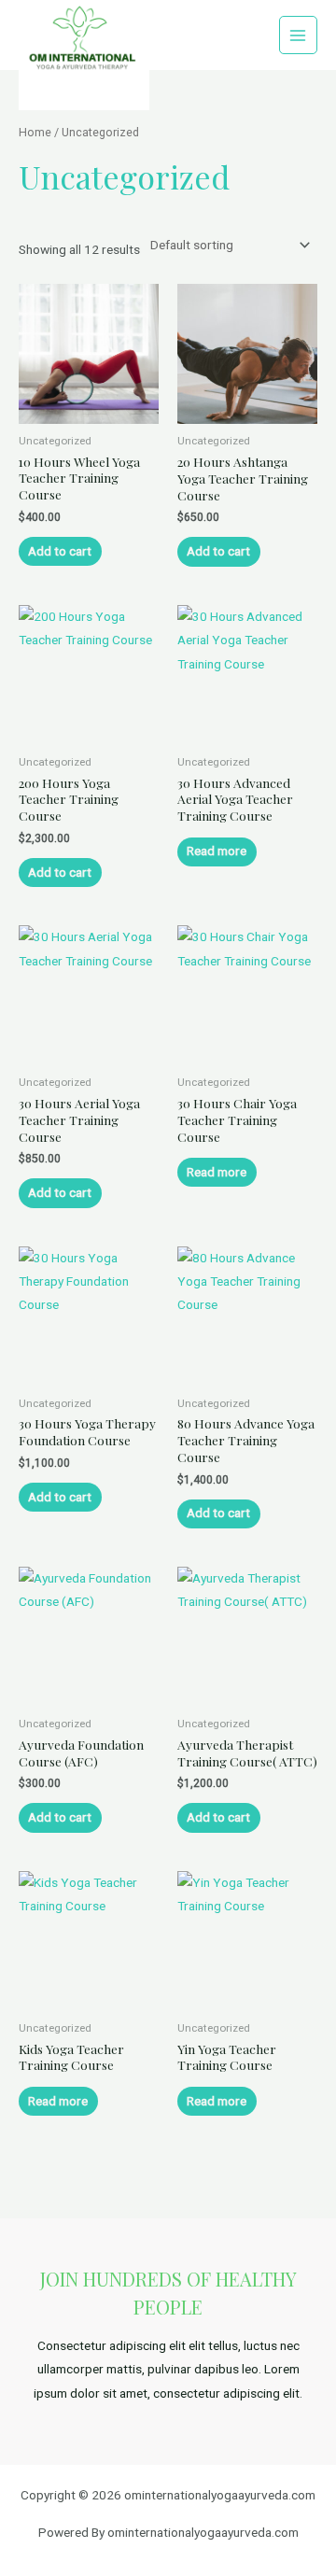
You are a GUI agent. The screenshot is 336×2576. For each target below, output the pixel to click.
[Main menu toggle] (298, 35)
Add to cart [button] (60, 551)
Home (35, 132)
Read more (217, 851)
